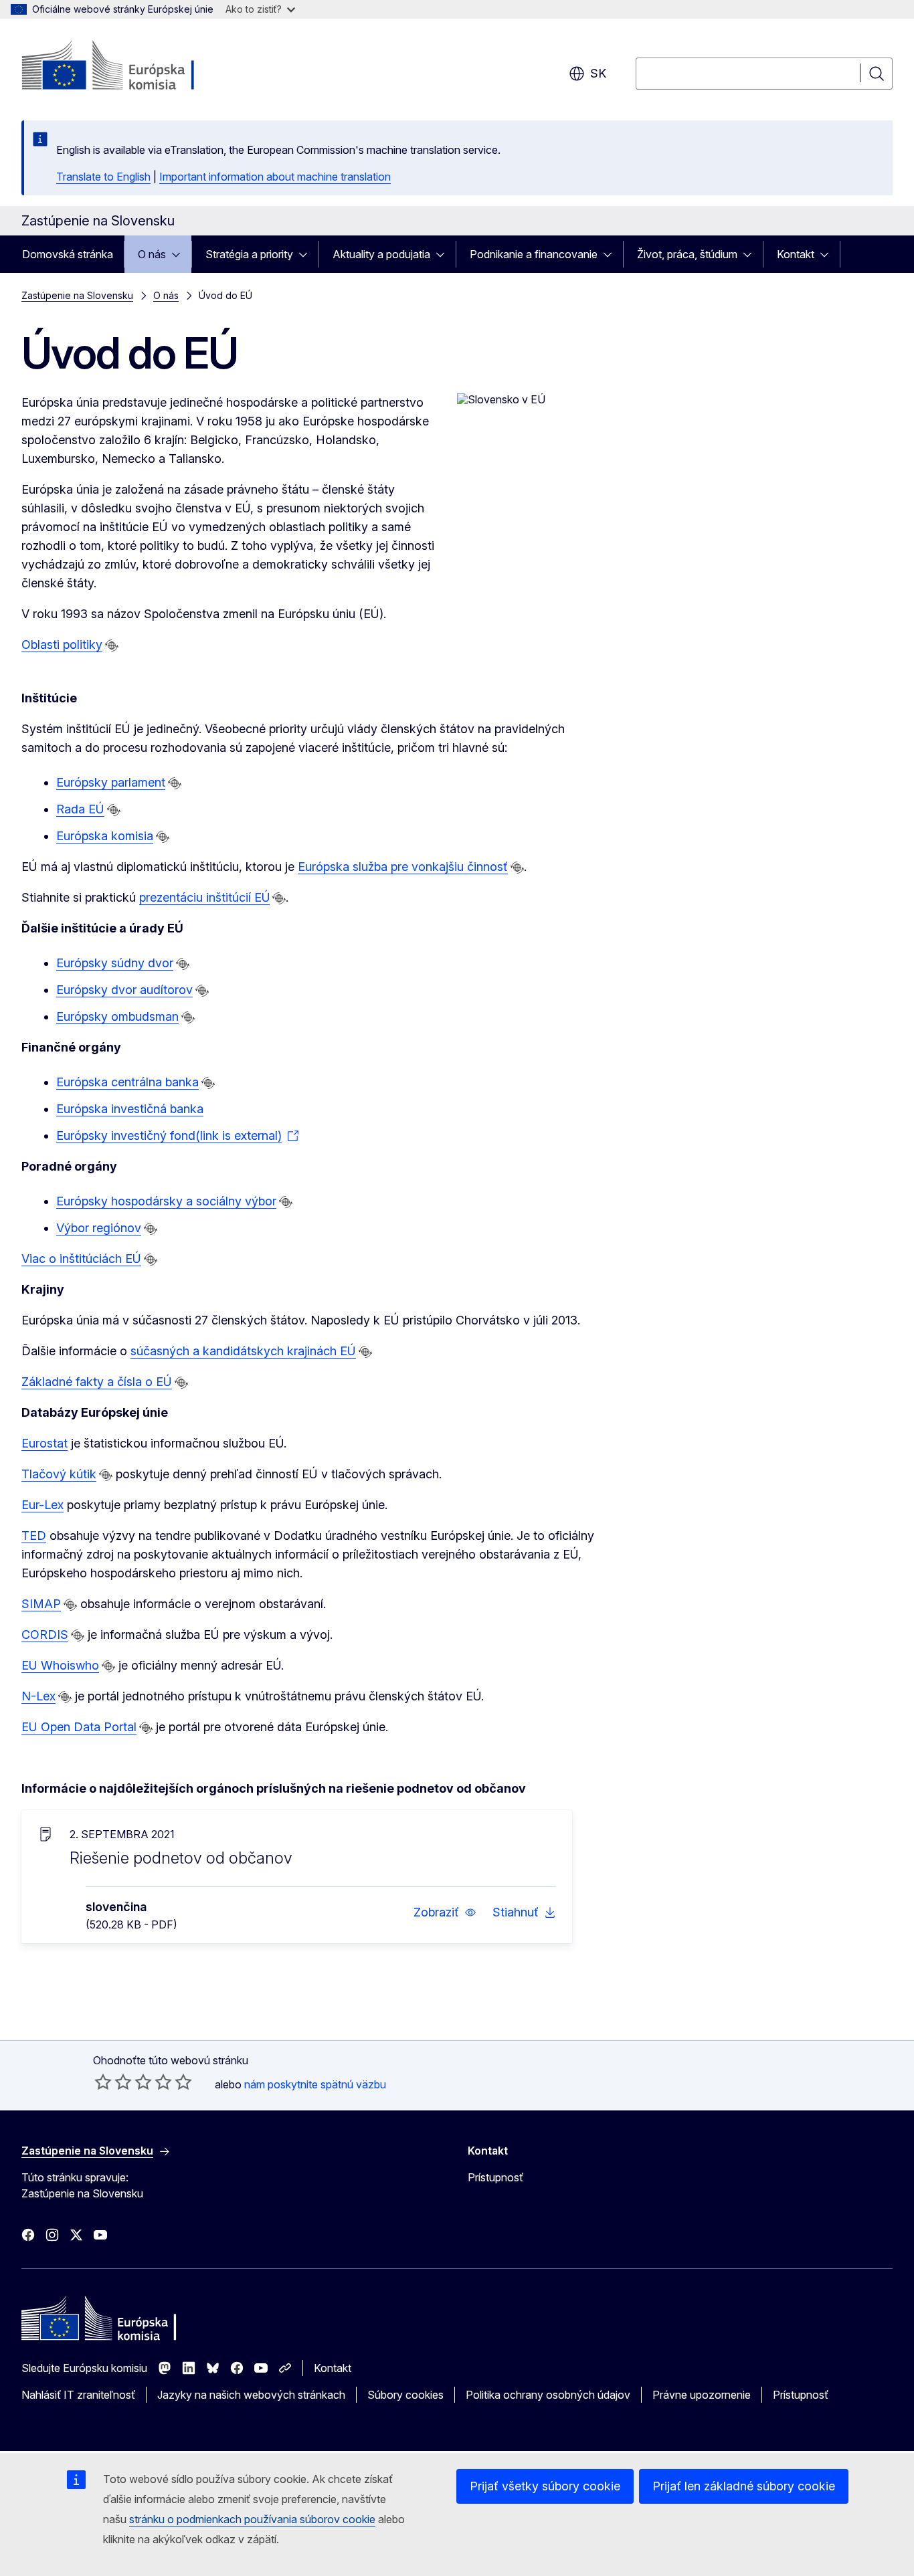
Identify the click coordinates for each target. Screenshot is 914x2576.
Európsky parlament (111, 782)
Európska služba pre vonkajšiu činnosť (403, 867)
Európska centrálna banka (127, 1082)
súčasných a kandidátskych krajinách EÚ (243, 1351)
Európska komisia (105, 836)
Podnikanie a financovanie (534, 254)
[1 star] (103, 2082)
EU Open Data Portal (79, 1727)
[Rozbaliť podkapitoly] (180, 254)
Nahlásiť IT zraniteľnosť (78, 2395)
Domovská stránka (68, 254)
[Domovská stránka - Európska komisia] (129, 67)
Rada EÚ (80, 809)
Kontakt (796, 254)
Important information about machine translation (275, 177)
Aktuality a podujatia (381, 254)
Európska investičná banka (130, 1109)
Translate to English (103, 177)
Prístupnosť (495, 2177)
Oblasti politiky (62, 645)
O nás (152, 254)
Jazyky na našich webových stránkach (251, 2395)
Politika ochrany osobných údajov (548, 2395)
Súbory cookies (405, 2395)
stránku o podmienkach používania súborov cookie (252, 2519)
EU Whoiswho (60, 1665)
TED (34, 1535)
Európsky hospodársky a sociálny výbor (166, 1201)
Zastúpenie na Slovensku (77, 295)
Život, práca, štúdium (687, 254)
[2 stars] (113, 2082)
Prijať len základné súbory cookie (744, 2486)
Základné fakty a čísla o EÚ (97, 1382)
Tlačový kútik (59, 1474)
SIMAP (41, 1604)
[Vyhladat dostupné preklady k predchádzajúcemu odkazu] (112, 646)
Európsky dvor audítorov (124, 990)
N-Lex (38, 1696)
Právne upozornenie (702, 2395)
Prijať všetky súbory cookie (545, 2486)
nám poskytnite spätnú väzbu (315, 2084)
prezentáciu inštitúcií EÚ (204, 897)
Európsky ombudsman (117, 1016)
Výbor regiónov (99, 1228)
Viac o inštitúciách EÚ (81, 1259)
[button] (445, 1912)
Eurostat (44, 1443)
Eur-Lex (42, 1505)
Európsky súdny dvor (115, 963)
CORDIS (45, 1634)
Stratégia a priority (249, 254)
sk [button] (598, 73)
